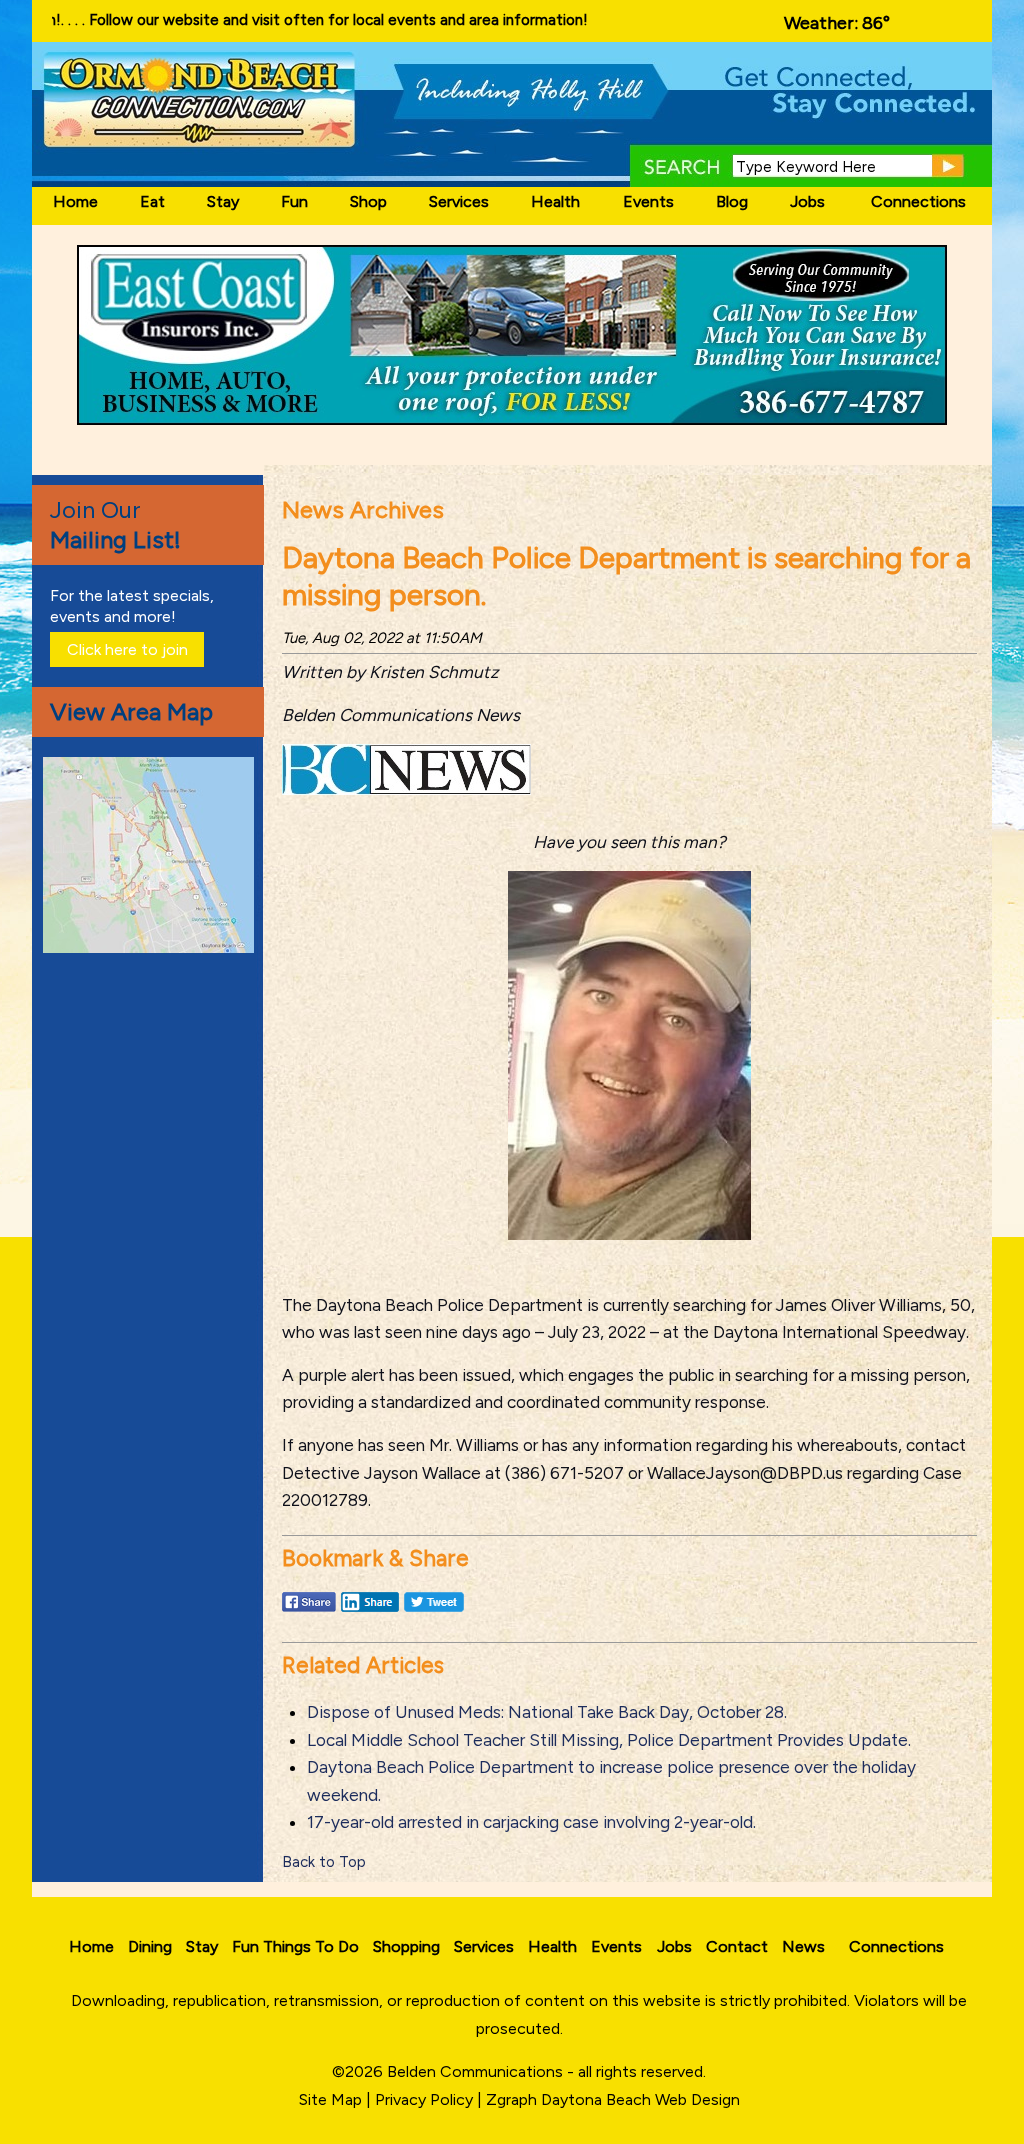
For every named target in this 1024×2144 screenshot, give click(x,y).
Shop (368, 201)
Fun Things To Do (295, 1946)
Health (555, 201)
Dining (150, 1946)
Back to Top (324, 1862)
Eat (152, 201)
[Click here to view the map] (152, 947)
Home (75, 201)
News (803, 1946)
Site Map (330, 2099)
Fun (294, 201)
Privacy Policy (424, 2099)
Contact (737, 1946)
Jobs (807, 201)
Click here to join (127, 649)
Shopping (406, 1946)
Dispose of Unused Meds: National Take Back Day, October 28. (547, 1712)
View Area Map (131, 711)
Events (648, 201)
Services (459, 201)
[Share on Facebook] (309, 1611)
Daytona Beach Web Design (640, 2099)
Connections (918, 201)
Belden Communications (477, 2071)
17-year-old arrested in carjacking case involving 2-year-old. (531, 1822)
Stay (223, 201)
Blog (732, 201)
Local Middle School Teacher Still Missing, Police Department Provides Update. (609, 1740)
